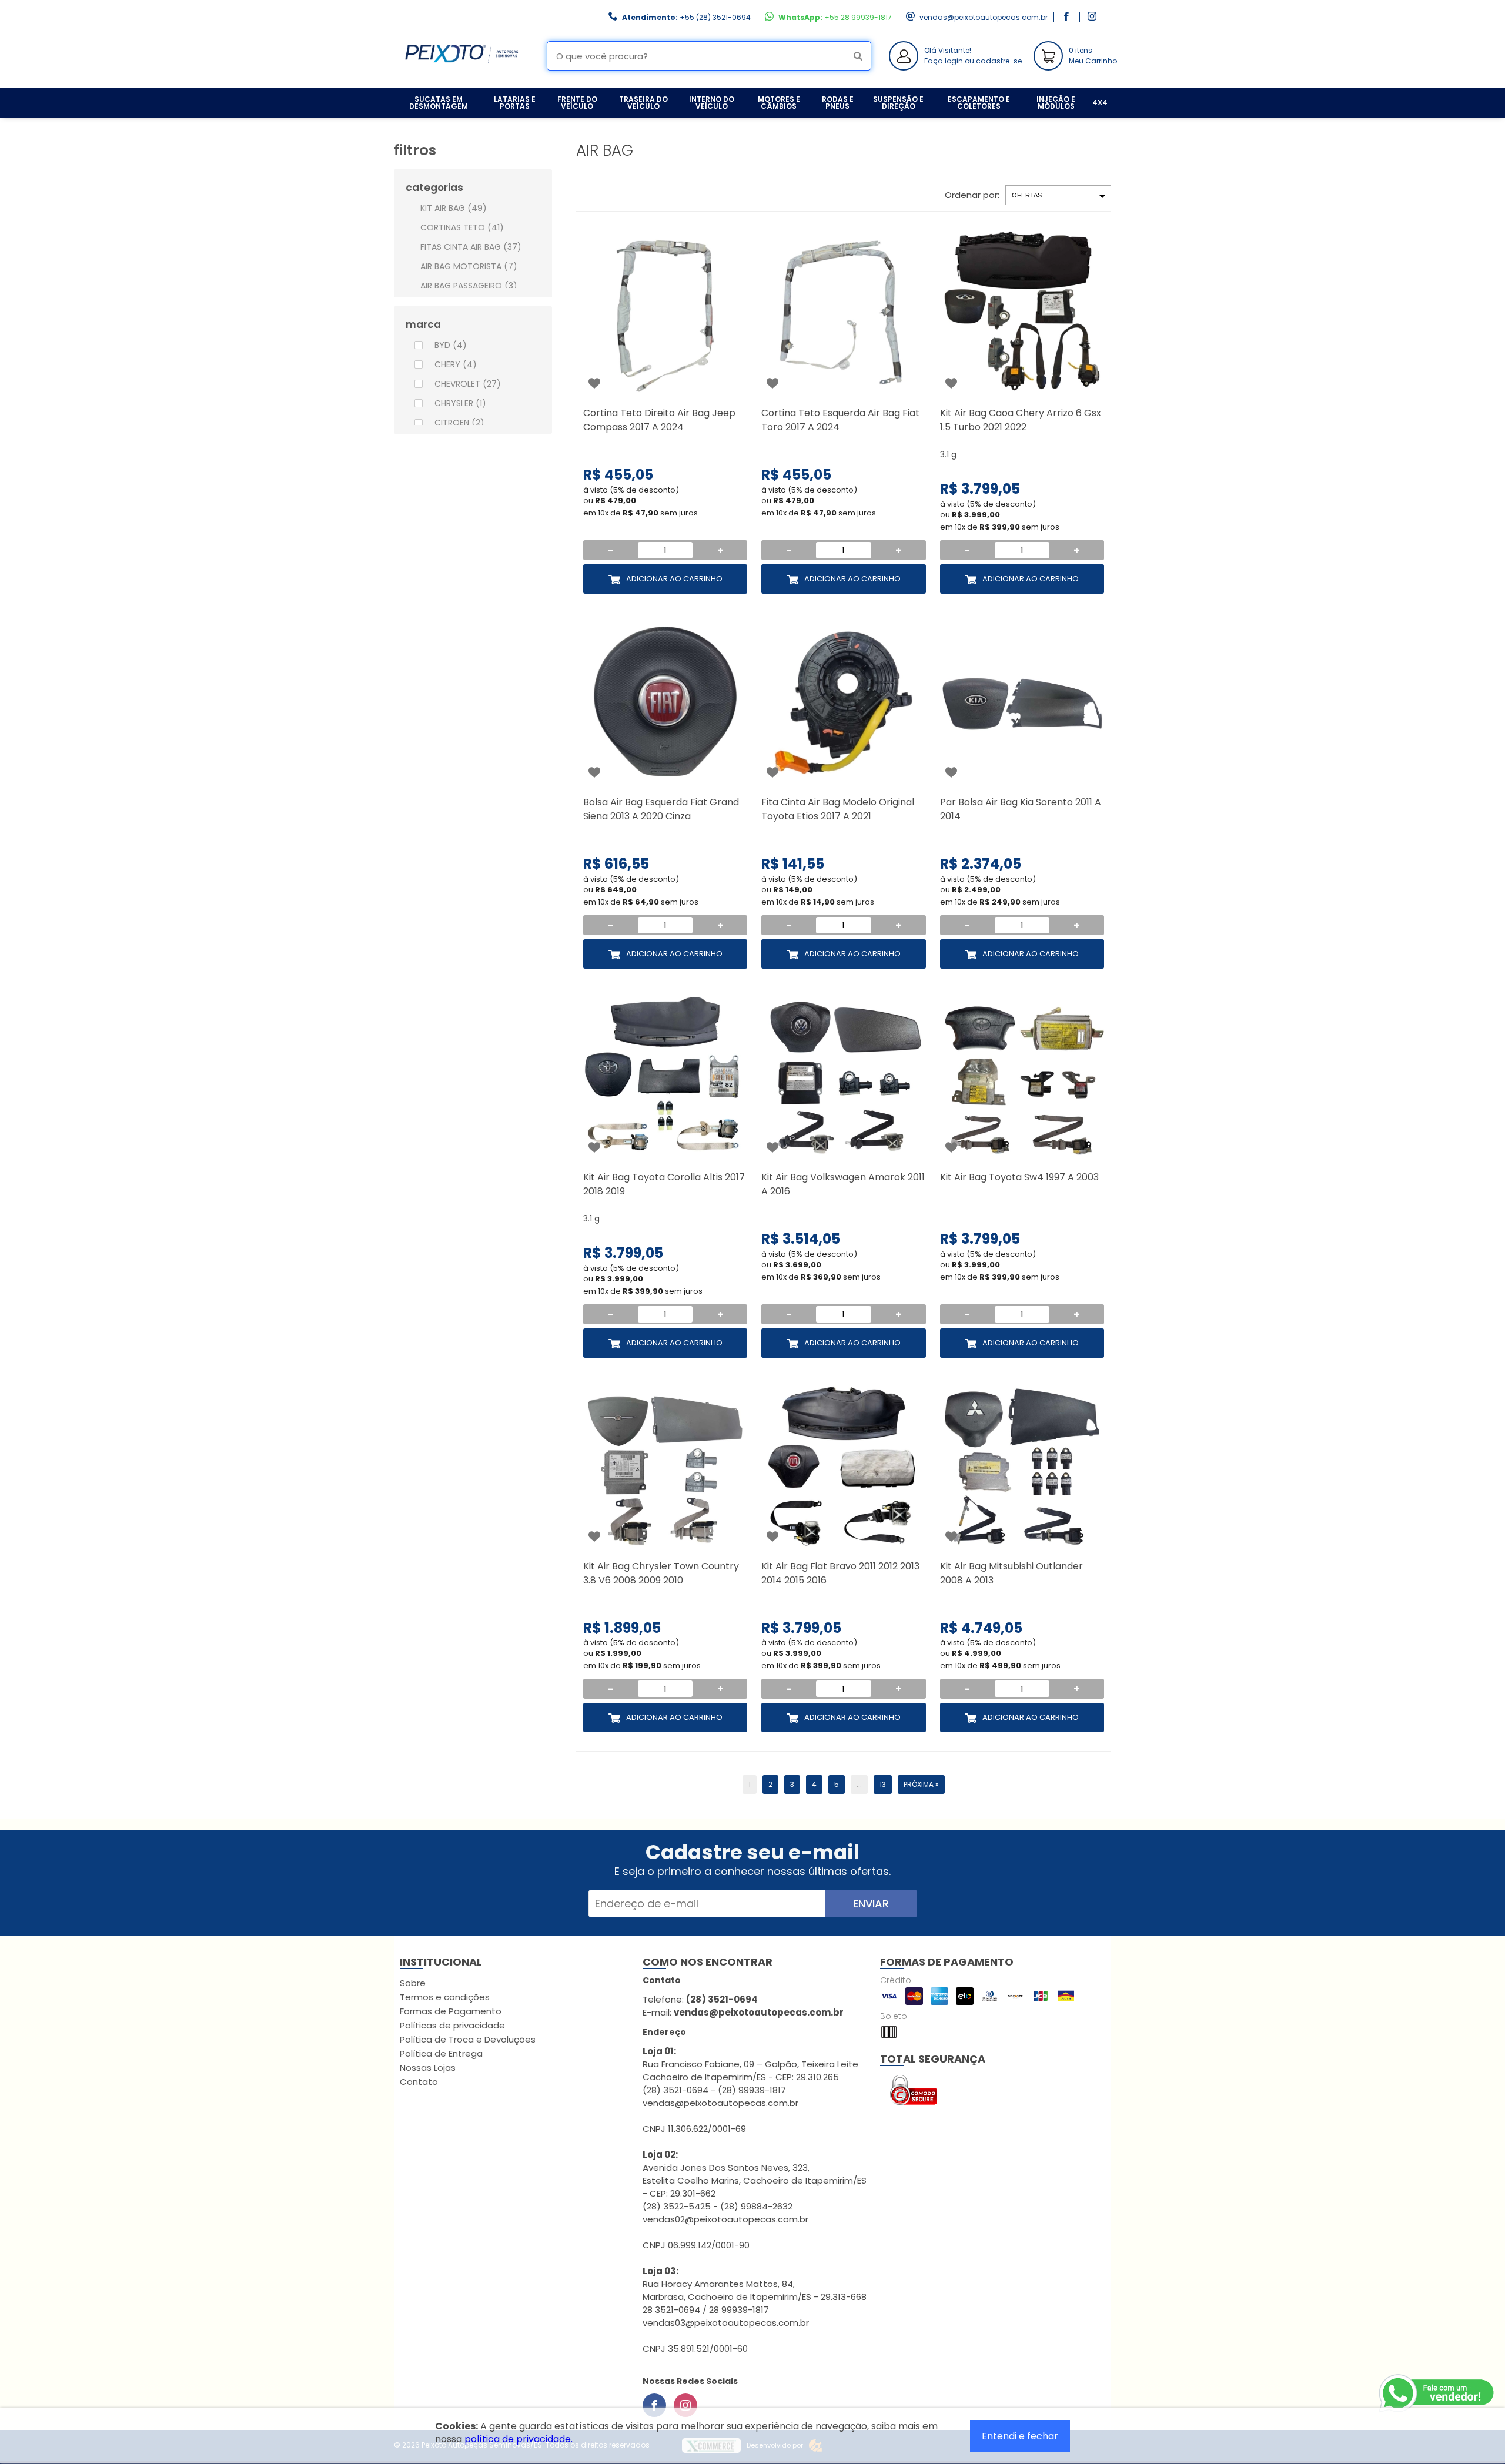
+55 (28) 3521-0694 (715, 17)
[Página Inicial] (461, 79)
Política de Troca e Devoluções (468, 2039)
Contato (419, 2082)
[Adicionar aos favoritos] (594, 383)
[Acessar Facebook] (1068, 17)
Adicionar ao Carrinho (674, 579)
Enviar (871, 1904)
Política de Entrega (441, 2053)
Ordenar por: (972, 195)
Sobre (413, 1983)
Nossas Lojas (428, 2068)
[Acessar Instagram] (1093, 17)
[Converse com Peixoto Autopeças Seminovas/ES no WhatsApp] (1437, 2393)
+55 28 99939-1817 (858, 17)
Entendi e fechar (1020, 2436)
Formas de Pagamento (451, 2011)
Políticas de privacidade (452, 2025)
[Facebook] (654, 2405)
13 (883, 1784)
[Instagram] (685, 2405)
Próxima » (921, 1784)
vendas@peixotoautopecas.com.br (984, 17)
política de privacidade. (519, 2439)
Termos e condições (445, 1997)
